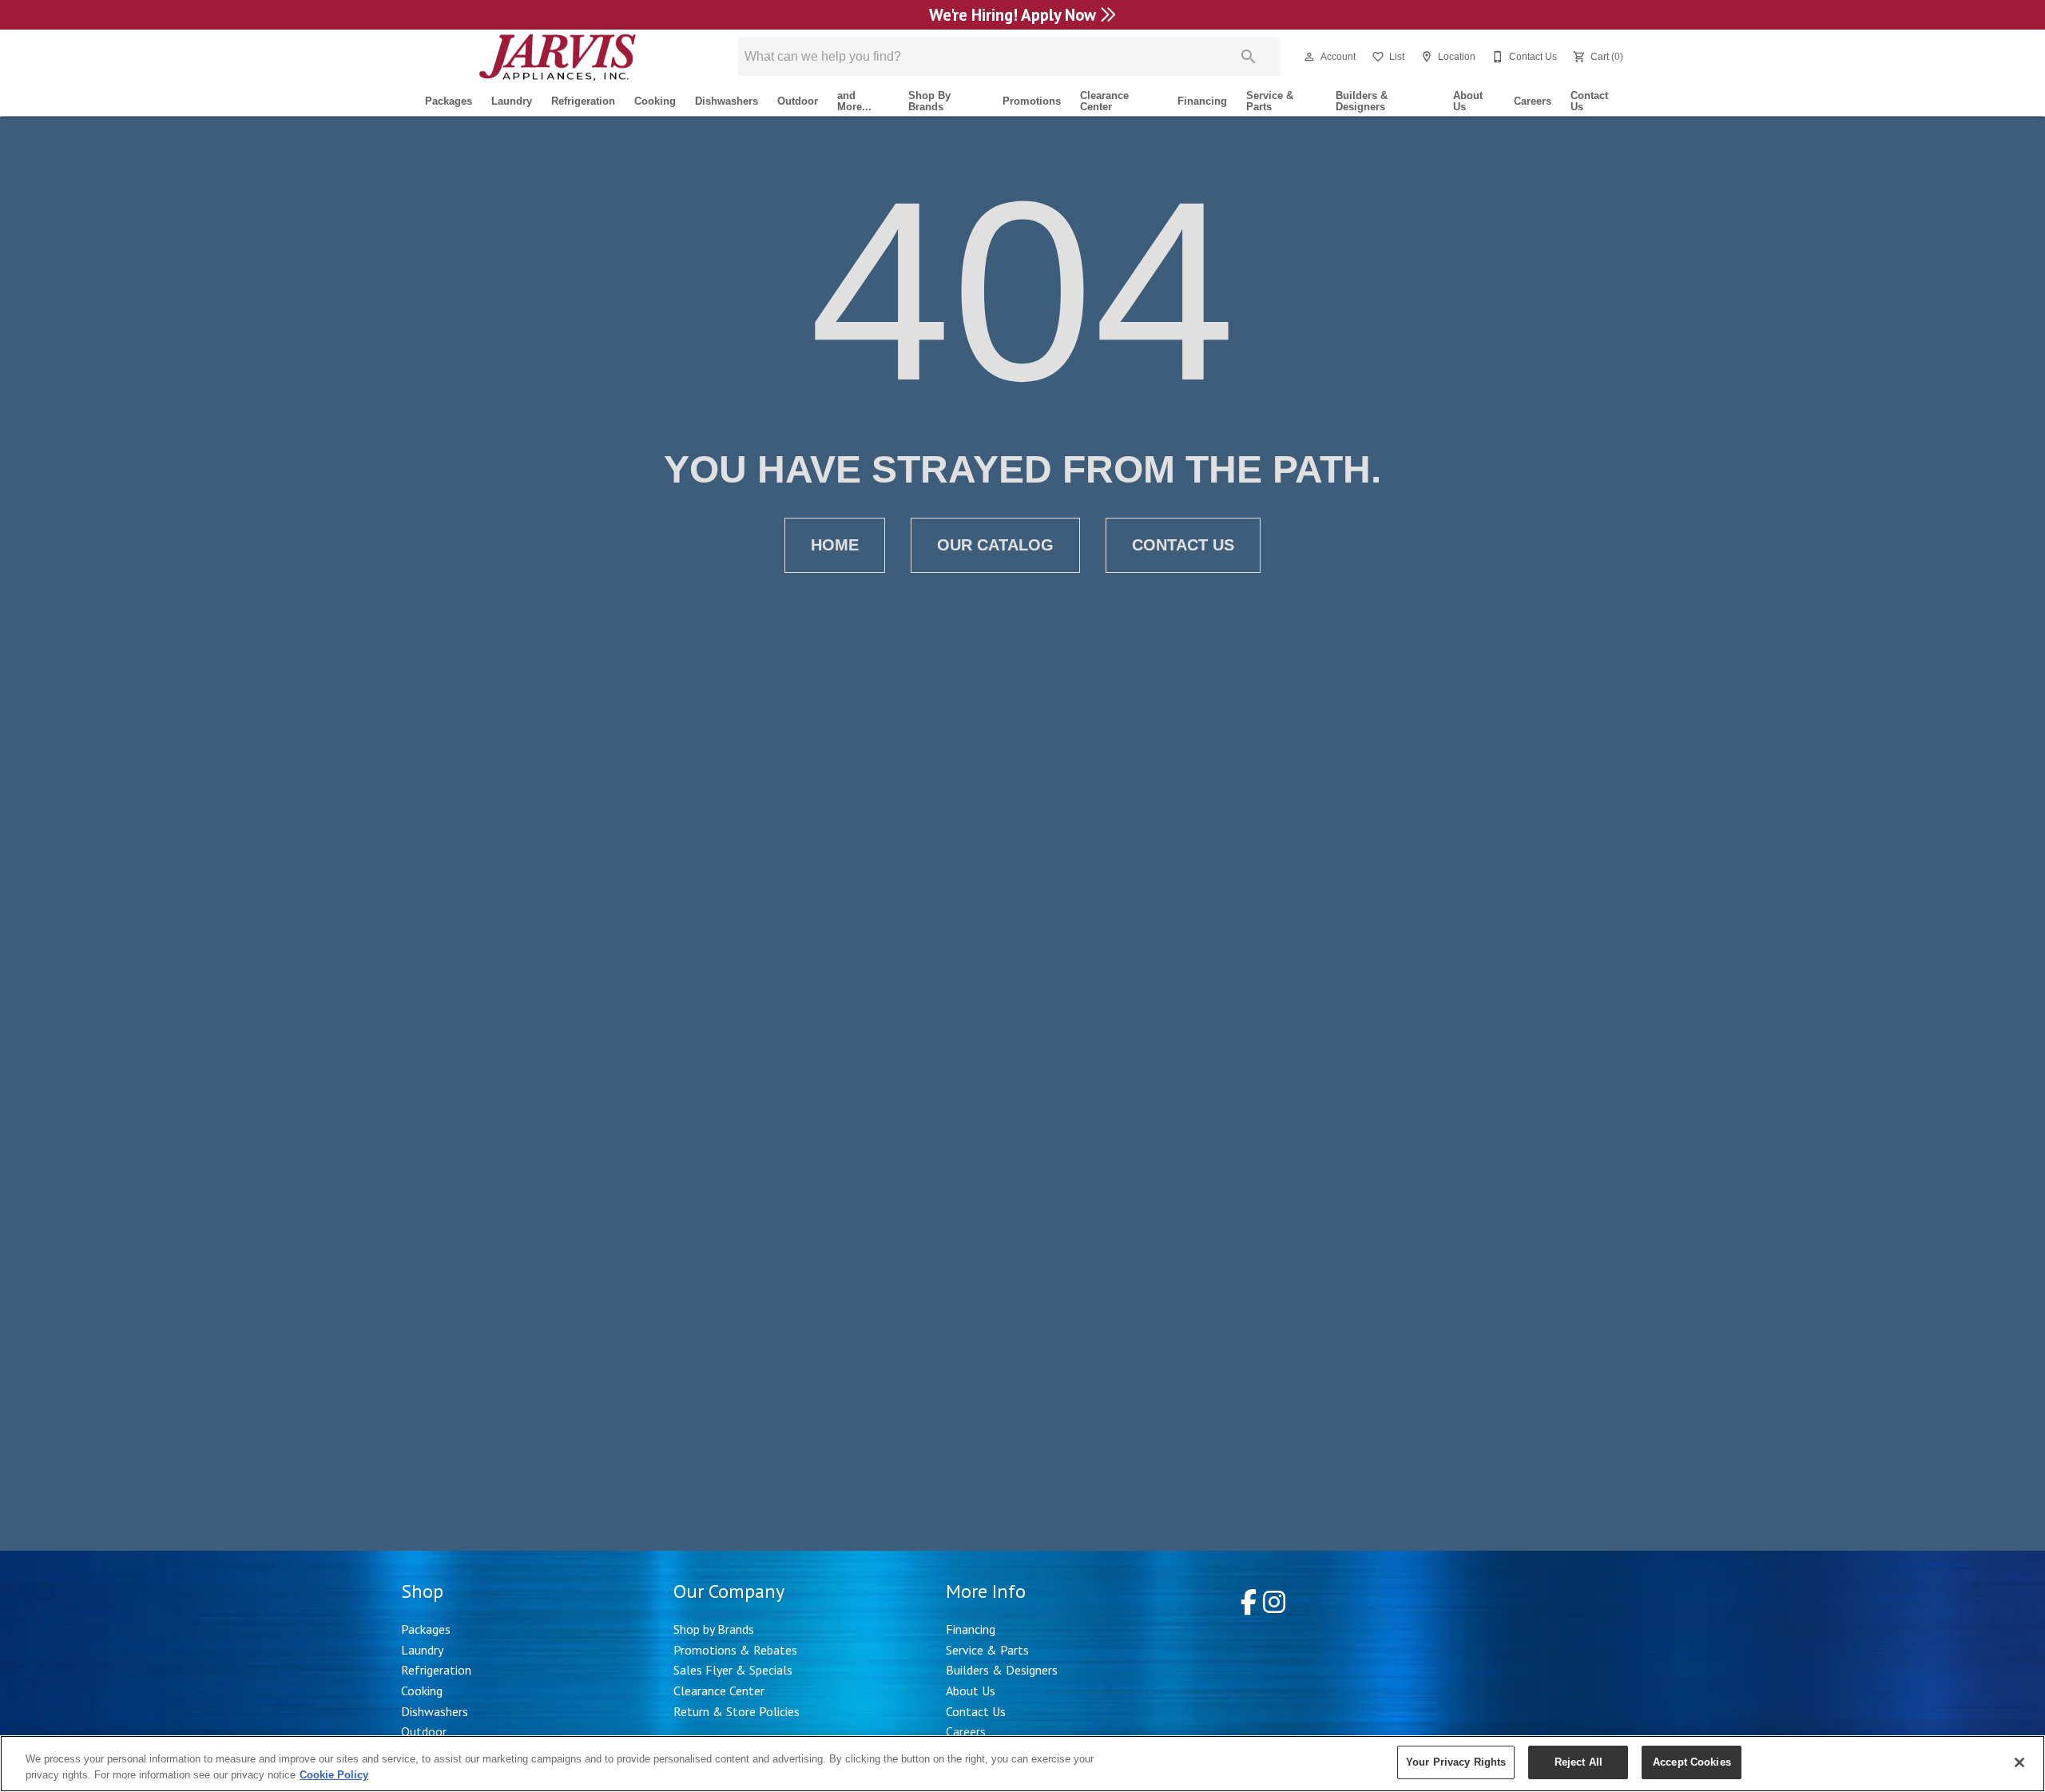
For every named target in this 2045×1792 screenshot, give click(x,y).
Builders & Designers (1362, 101)
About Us (1468, 101)
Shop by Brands (714, 1629)
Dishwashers (727, 101)
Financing (1202, 101)
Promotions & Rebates (735, 1650)
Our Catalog (995, 545)
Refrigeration (583, 101)
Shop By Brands (929, 101)
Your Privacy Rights (1456, 1762)
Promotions (1032, 101)
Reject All (1578, 1762)
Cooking (655, 101)
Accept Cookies (1692, 1762)
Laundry (512, 101)
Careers (1533, 101)
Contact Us (1589, 101)
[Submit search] (1249, 57)
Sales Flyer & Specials (733, 1670)
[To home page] (557, 57)
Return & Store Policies (737, 1711)
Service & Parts (1270, 101)
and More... (854, 101)
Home (835, 545)
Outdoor (798, 101)
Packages (449, 101)
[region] (1022, 1764)
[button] (1309, 57)
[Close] (2019, 1762)
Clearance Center (1104, 101)
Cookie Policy (334, 1775)
